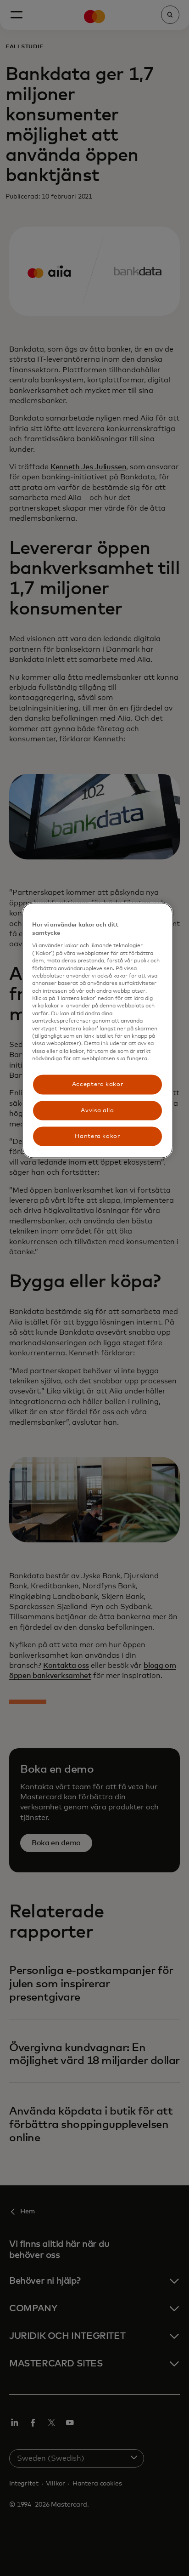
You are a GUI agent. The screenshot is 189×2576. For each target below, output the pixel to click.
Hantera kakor (97, 1136)
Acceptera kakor (98, 1084)
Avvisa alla (97, 1110)
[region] (98, 1031)
